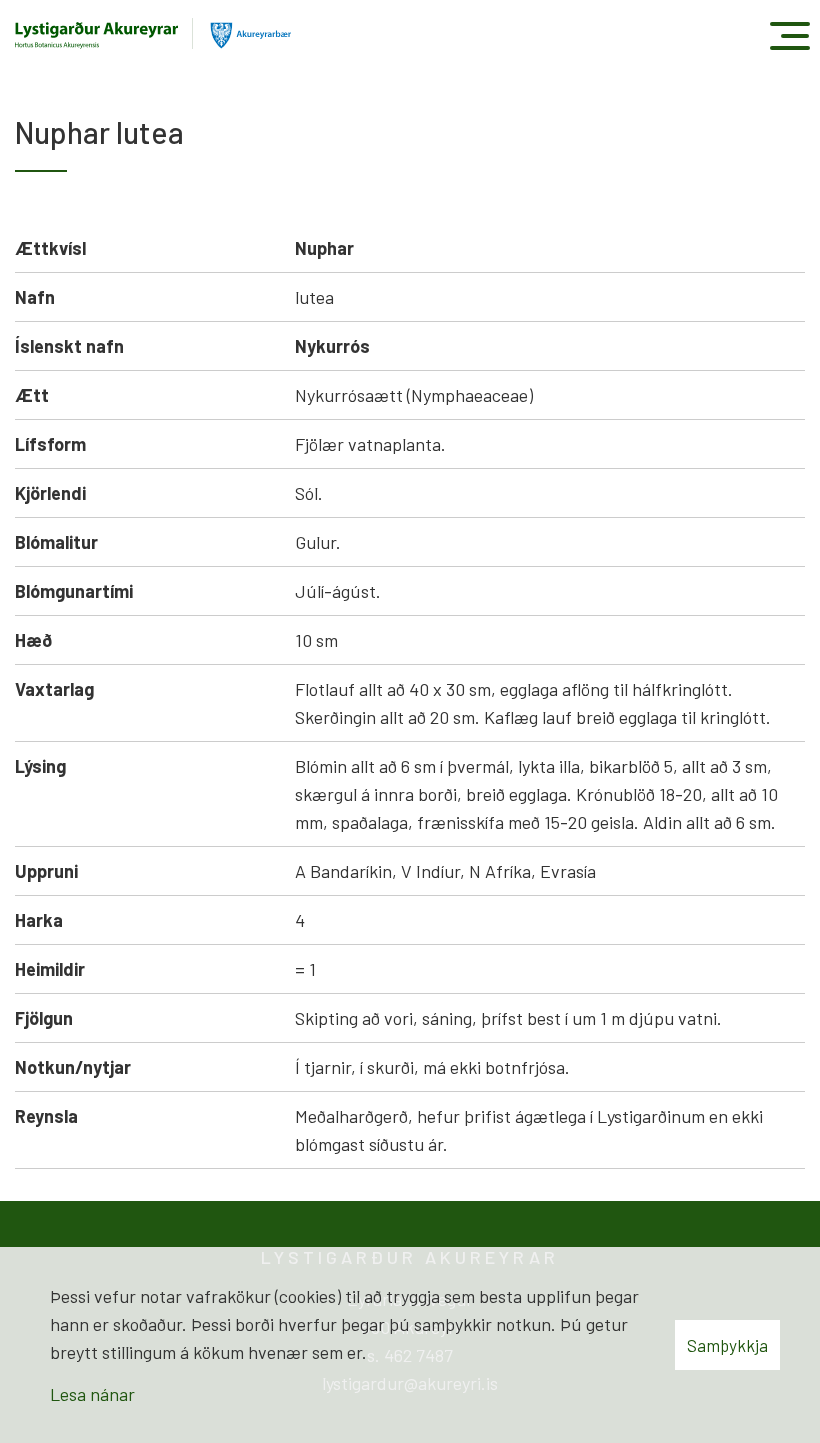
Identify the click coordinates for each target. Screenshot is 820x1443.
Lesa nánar (92, 1394)
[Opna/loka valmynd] (789, 35)
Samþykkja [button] (727, 1345)
